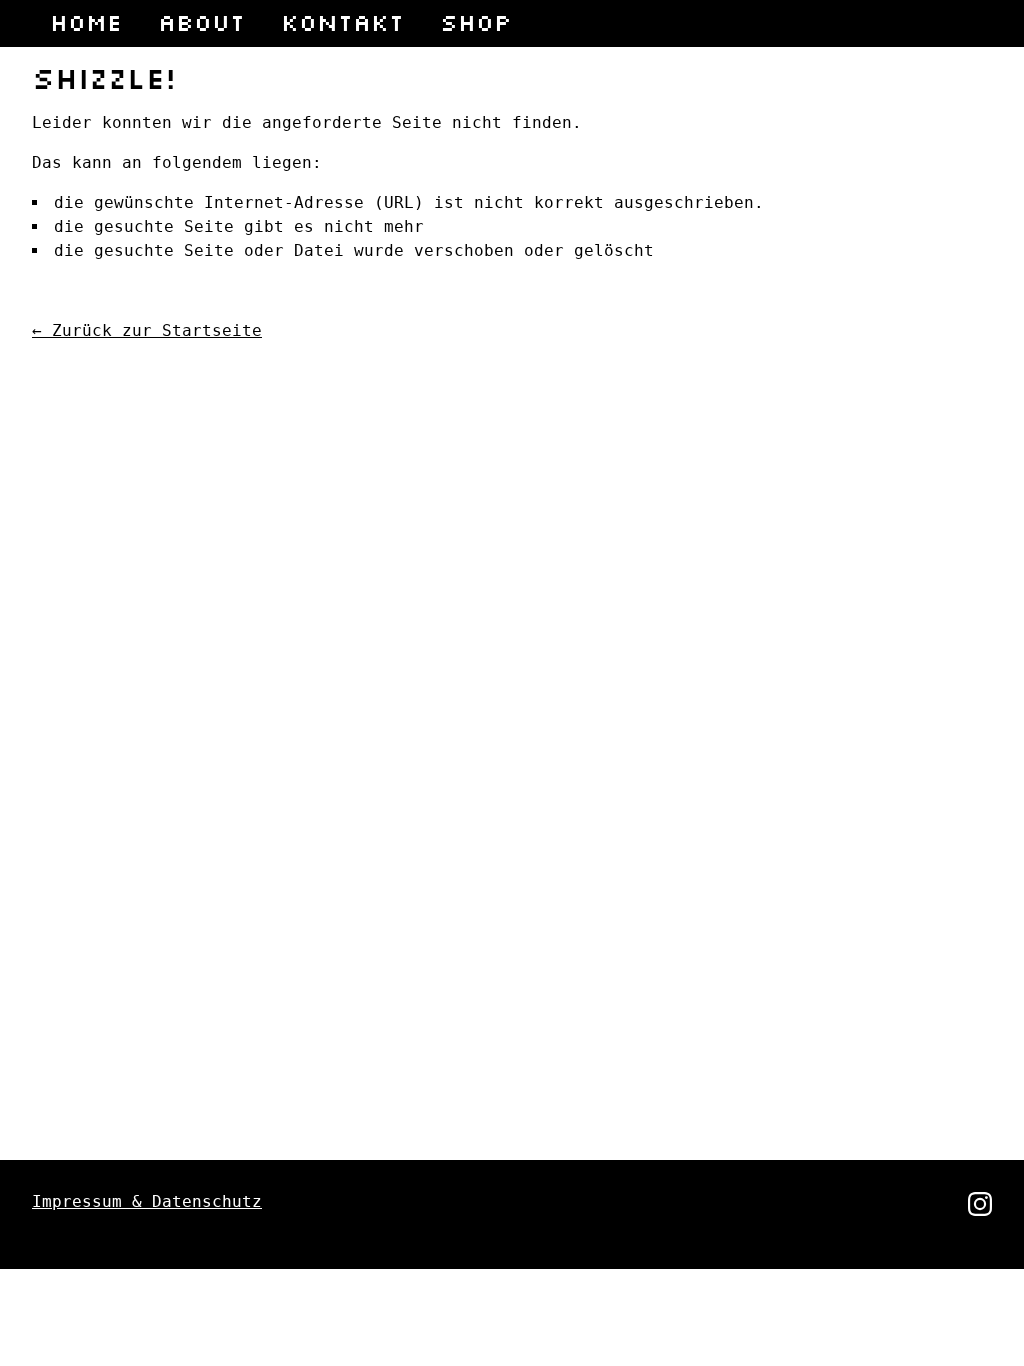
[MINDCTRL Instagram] (980, 1210)
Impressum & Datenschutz (147, 1201)
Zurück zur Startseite (147, 330)
